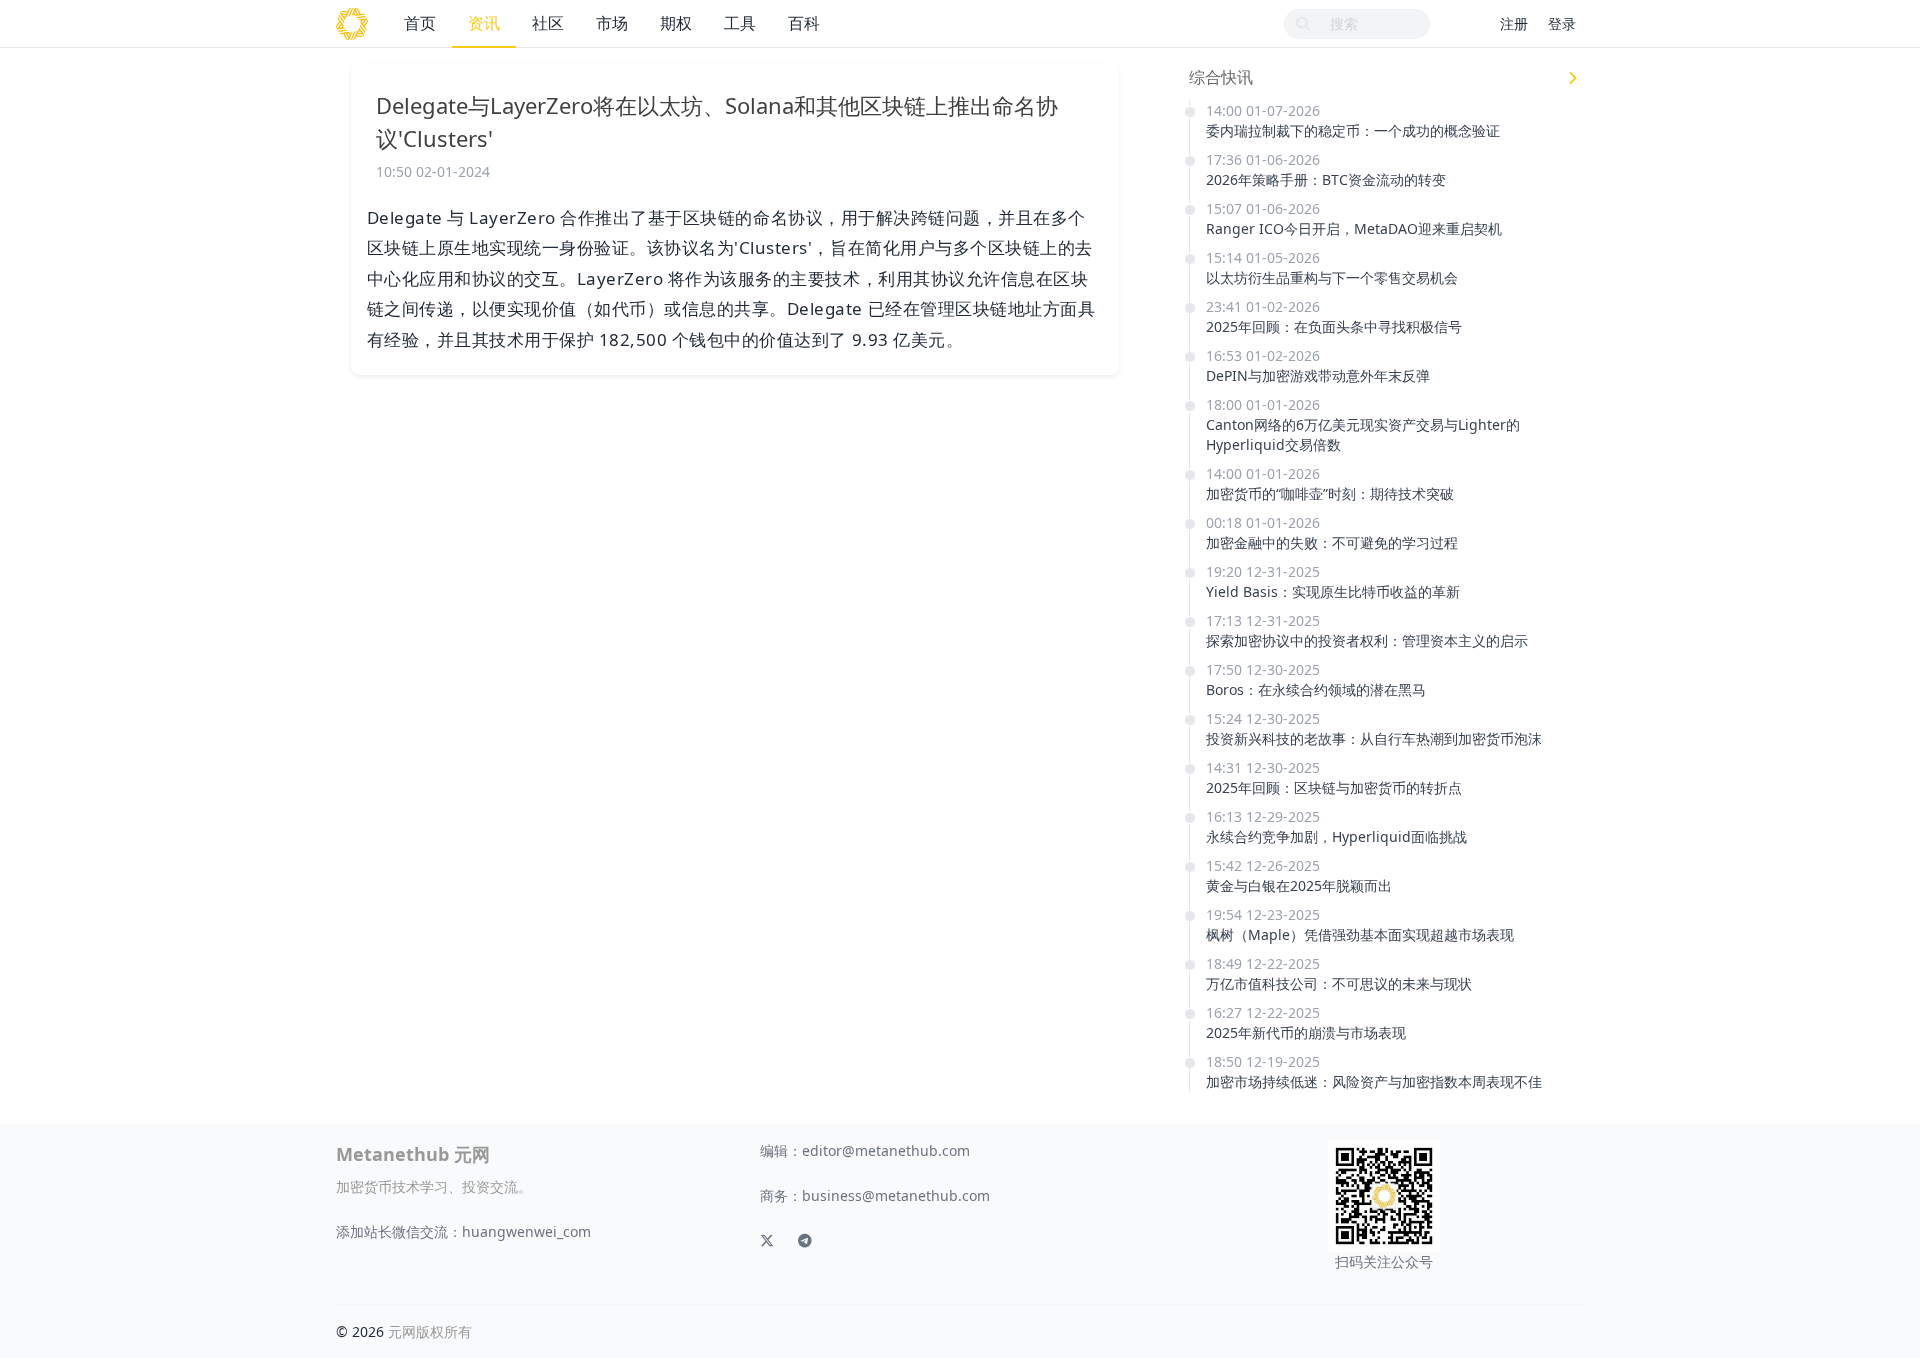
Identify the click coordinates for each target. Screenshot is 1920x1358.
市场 (612, 23)
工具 (740, 23)
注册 (1514, 23)
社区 (548, 23)
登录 (1562, 23)
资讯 (484, 23)
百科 (804, 23)
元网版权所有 (430, 1331)
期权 (676, 23)
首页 (420, 23)
